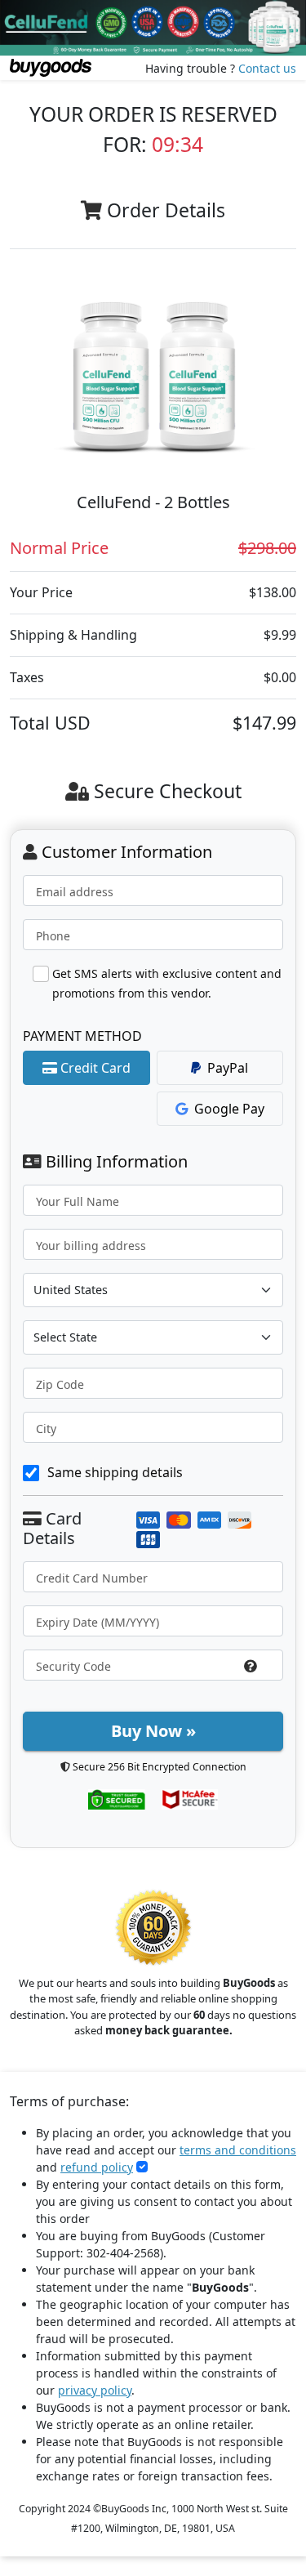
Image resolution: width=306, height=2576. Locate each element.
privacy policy (95, 2390)
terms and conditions (238, 2150)
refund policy (97, 2167)
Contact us (267, 68)
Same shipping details (115, 1472)
